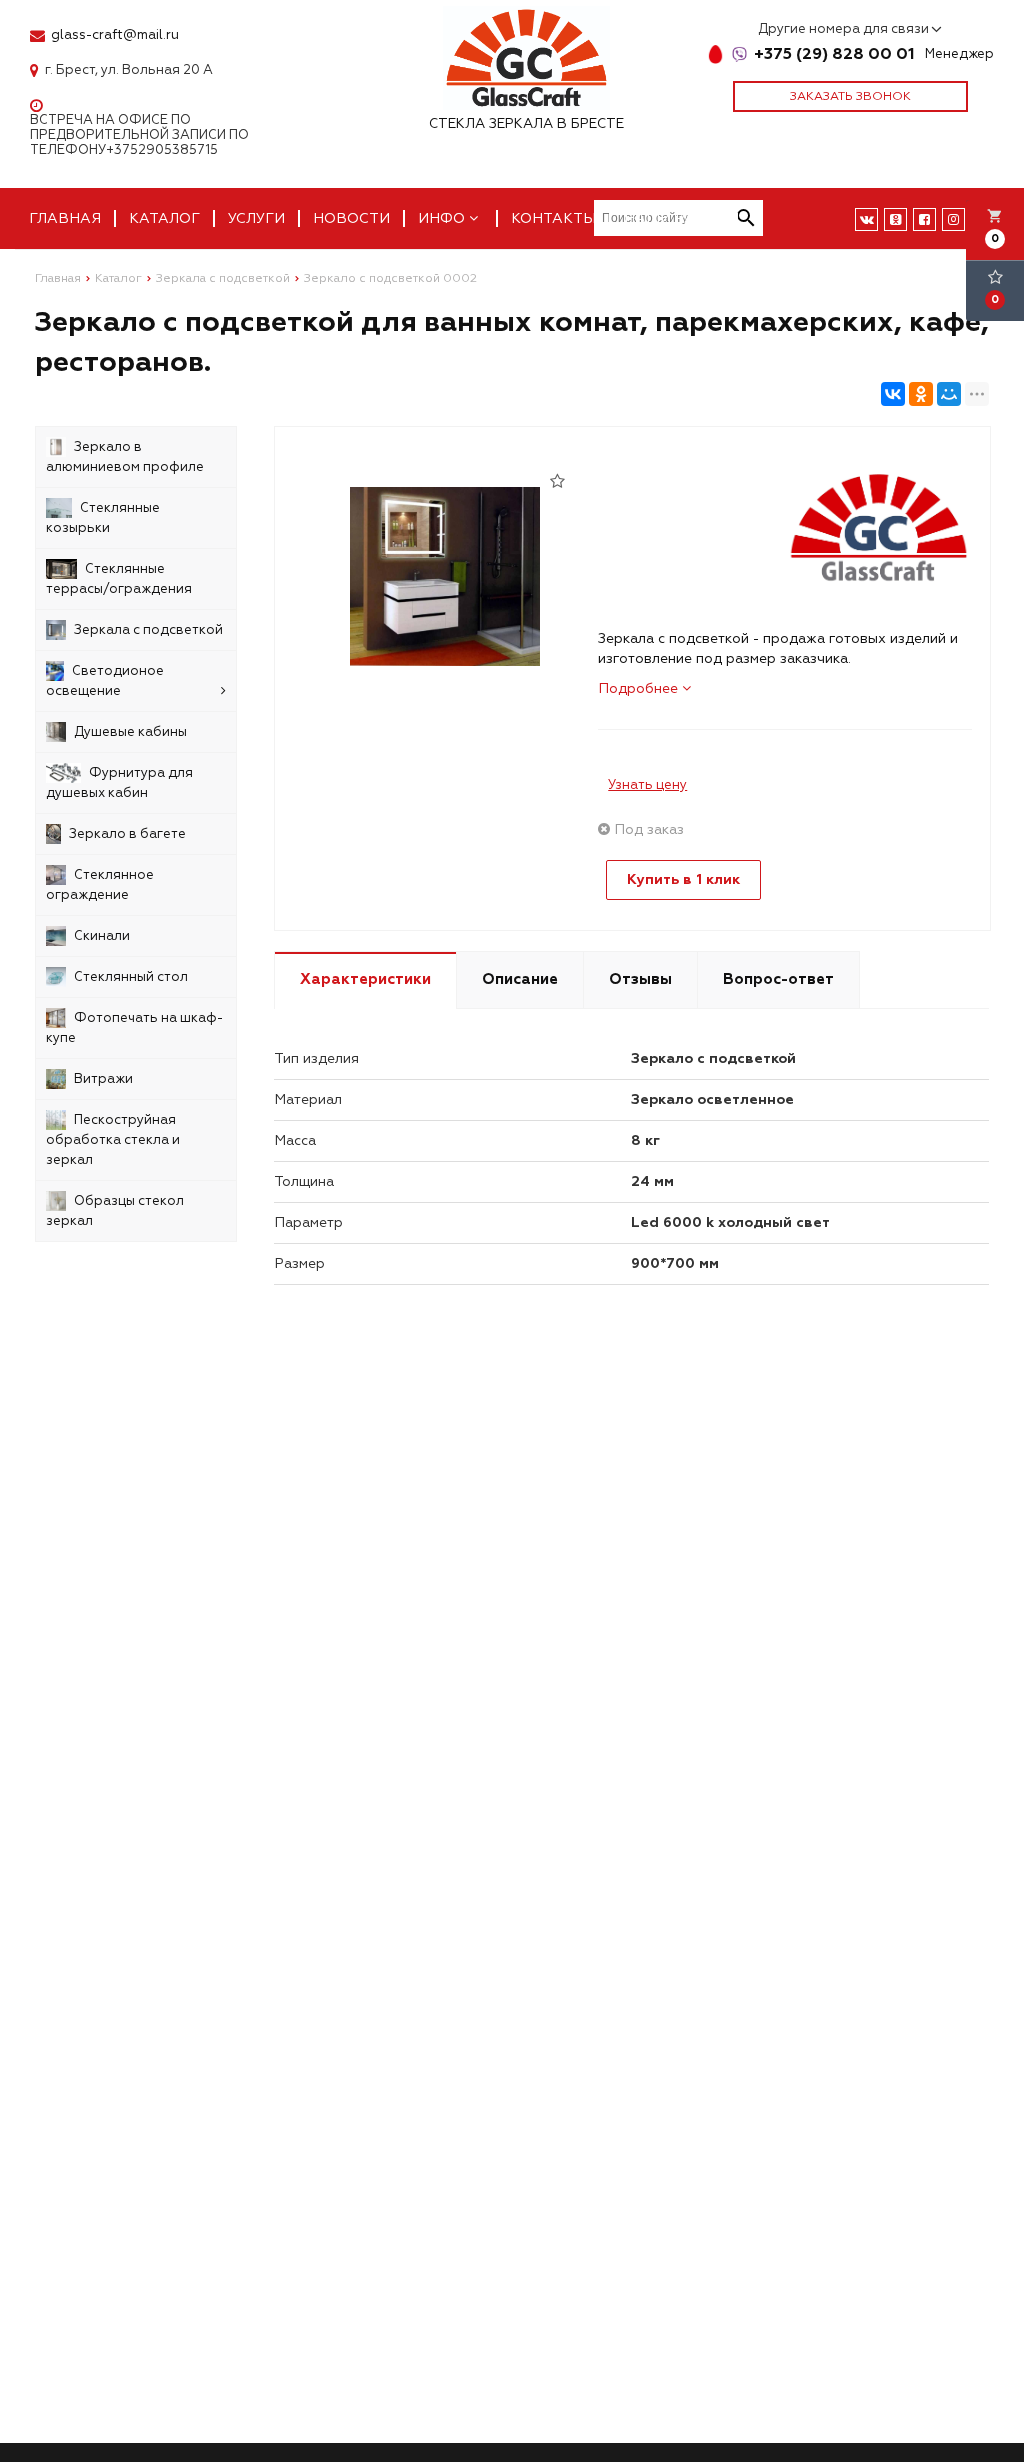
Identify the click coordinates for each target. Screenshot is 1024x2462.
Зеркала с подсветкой (148, 630)
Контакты (553, 218)
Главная (65, 218)
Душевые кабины (130, 732)
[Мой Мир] (949, 394)
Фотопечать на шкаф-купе (134, 1028)
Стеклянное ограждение (100, 885)
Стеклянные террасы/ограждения (119, 579)
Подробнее (640, 688)
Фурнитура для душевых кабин (119, 783)
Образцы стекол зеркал (115, 1211)
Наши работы (681, 218)
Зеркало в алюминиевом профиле (125, 457)
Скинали (102, 936)
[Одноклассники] (921, 394)
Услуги (256, 218)
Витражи (103, 1079)
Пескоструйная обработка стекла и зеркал (113, 1140)
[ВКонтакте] (893, 394)
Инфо (443, 218)
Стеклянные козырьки (103, 518)
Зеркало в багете (127, 834)
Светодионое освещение (105, 681)
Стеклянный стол (131, 977)
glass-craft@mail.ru (115, 35)
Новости (351, 218)
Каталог (164, 218)
